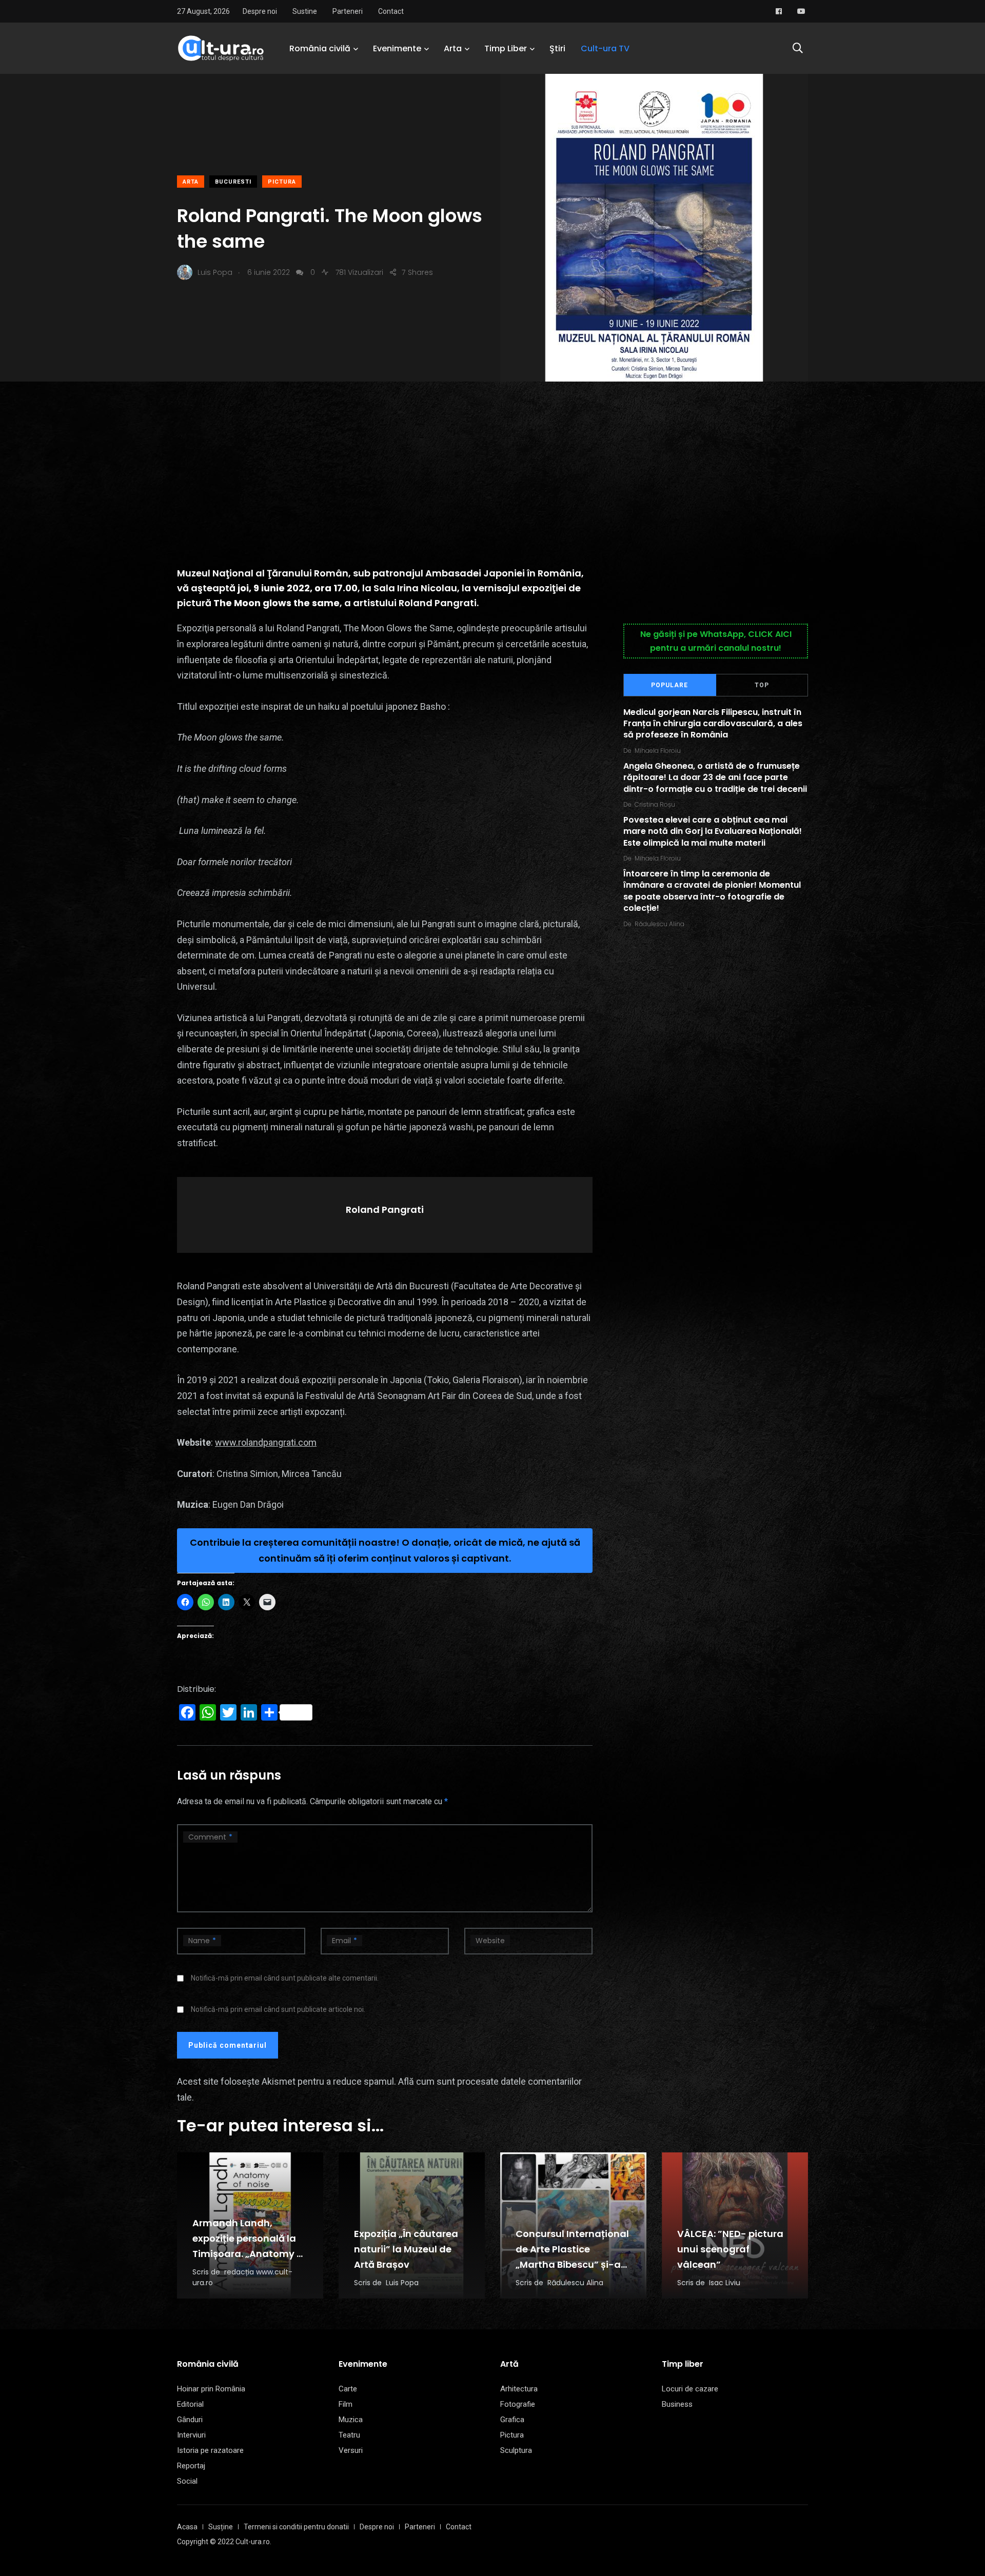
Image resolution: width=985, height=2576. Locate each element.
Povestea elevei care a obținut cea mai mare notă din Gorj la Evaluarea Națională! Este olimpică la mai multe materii (713, 831)
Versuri (351, 2450)
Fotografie (518, 2404)
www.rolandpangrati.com (266, 1442)
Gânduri (190, 2420)
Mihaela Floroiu (658, 751)
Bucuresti (233, 182)
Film (346, 2404)
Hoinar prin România (211, 2389)
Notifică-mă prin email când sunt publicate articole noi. (278, 2009)
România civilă (320, 48)
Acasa (187, 2527)
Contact (391, 11)
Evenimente (397, 48)
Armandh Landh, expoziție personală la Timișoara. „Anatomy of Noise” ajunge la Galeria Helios (250, 2254)
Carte (348, 2389)
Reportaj (191, 2466)
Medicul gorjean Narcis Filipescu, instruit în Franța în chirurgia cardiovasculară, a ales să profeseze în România (713, 724)
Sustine (305, 11)
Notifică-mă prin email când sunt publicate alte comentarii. (285, 1978)
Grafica (512, 2420)
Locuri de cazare (690, 2389)
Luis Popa (402, 2283)
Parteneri (348, 11)
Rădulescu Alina (659, 924)
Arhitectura (519, 2389)
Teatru (349, 2435)
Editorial (190, 2404)
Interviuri (191, 2435)
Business (677, 2404)
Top (762, 685)
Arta (453, 48)
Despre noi (260, 11)
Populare (669, 685)
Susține (221, 2527)
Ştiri (557, 48)
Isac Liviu (725, 2283)
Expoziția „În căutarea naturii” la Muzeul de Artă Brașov (406, 2249)
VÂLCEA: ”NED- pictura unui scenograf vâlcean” (730, 2249)
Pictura (282, 182)
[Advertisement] (493, 458)
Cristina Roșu (655, 804)
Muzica (351, 2420)
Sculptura (516, 2450)
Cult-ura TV (605, 48)
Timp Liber (506, 48)
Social (187, 2481)
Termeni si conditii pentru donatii (296, 2527)
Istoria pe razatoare (210, 2450)
